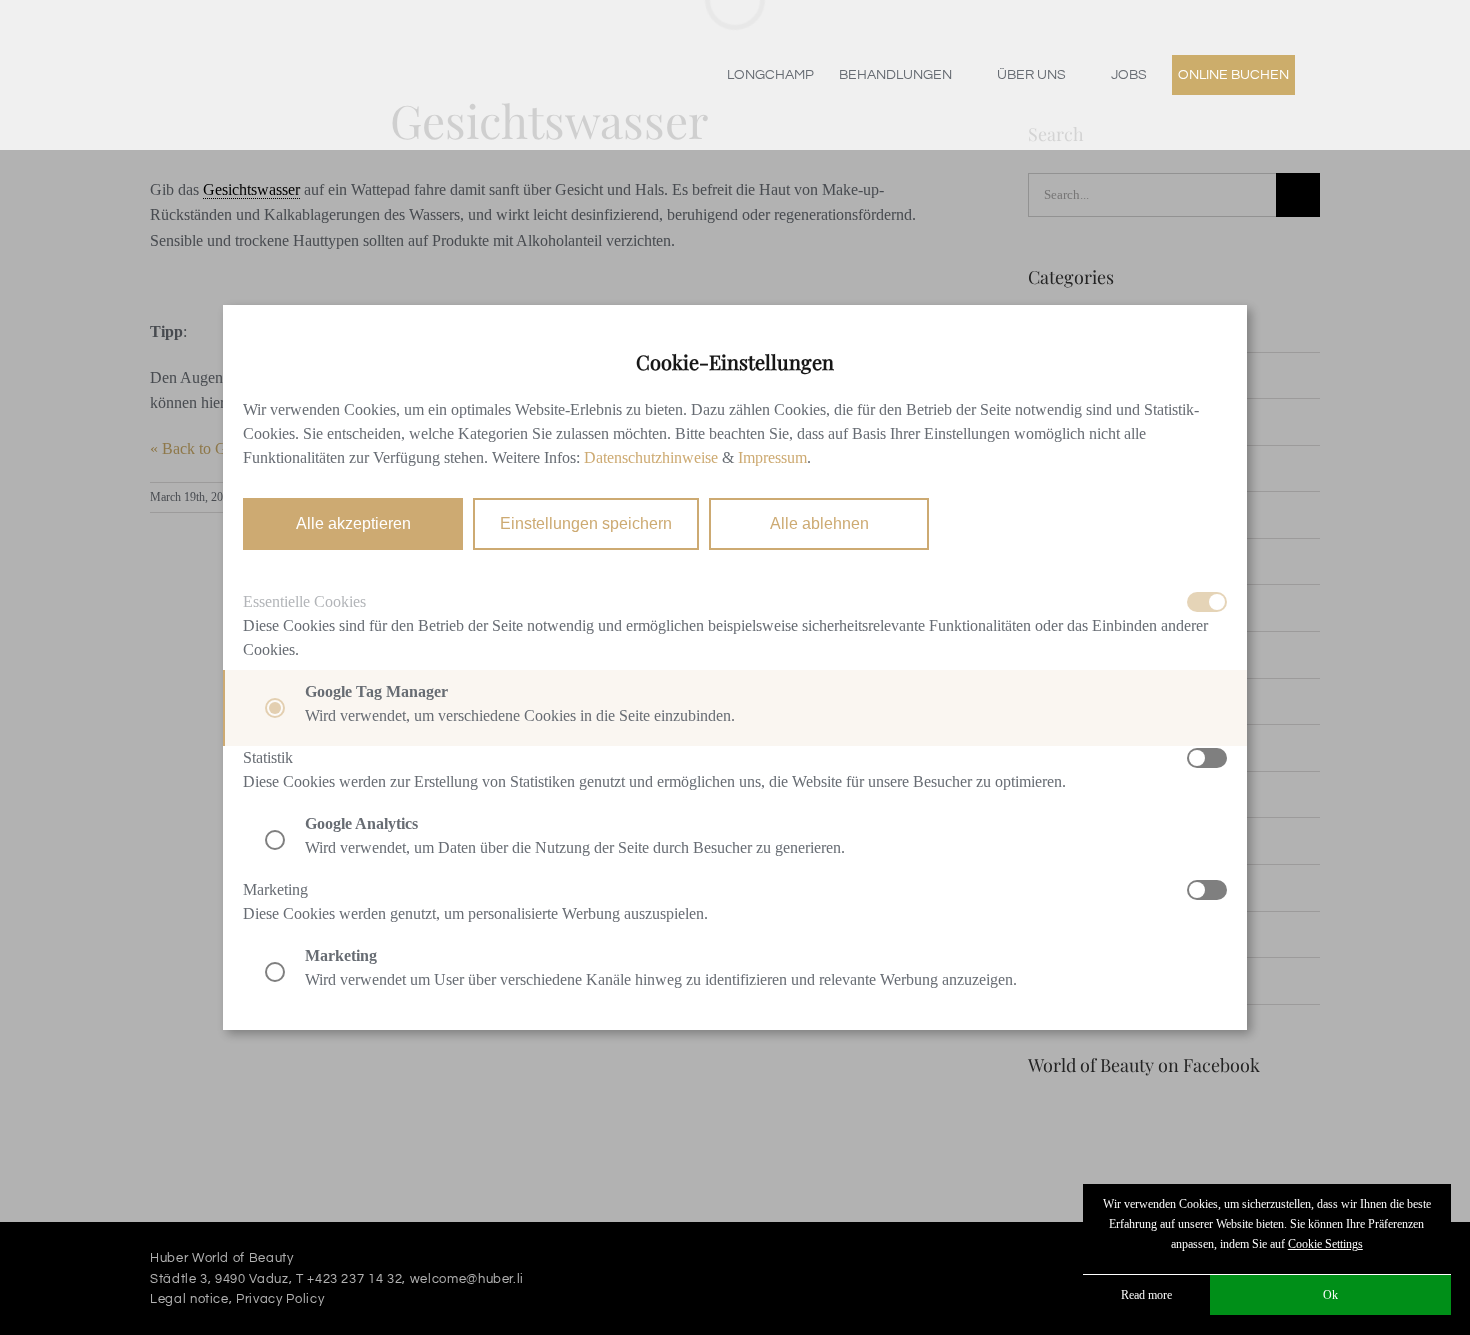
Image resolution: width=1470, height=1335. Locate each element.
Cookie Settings (1324, 1244)
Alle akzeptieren (353, 523)
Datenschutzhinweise (651, 457)
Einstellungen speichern (586, 523)
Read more (1146, 1295)
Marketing (275, 889)
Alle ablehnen (819, 523)
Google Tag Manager (376, 691)
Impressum (772, 457)
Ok (1329, 1295)
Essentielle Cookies (304, 601)
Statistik (268, 757)
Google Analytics (361, 823)
